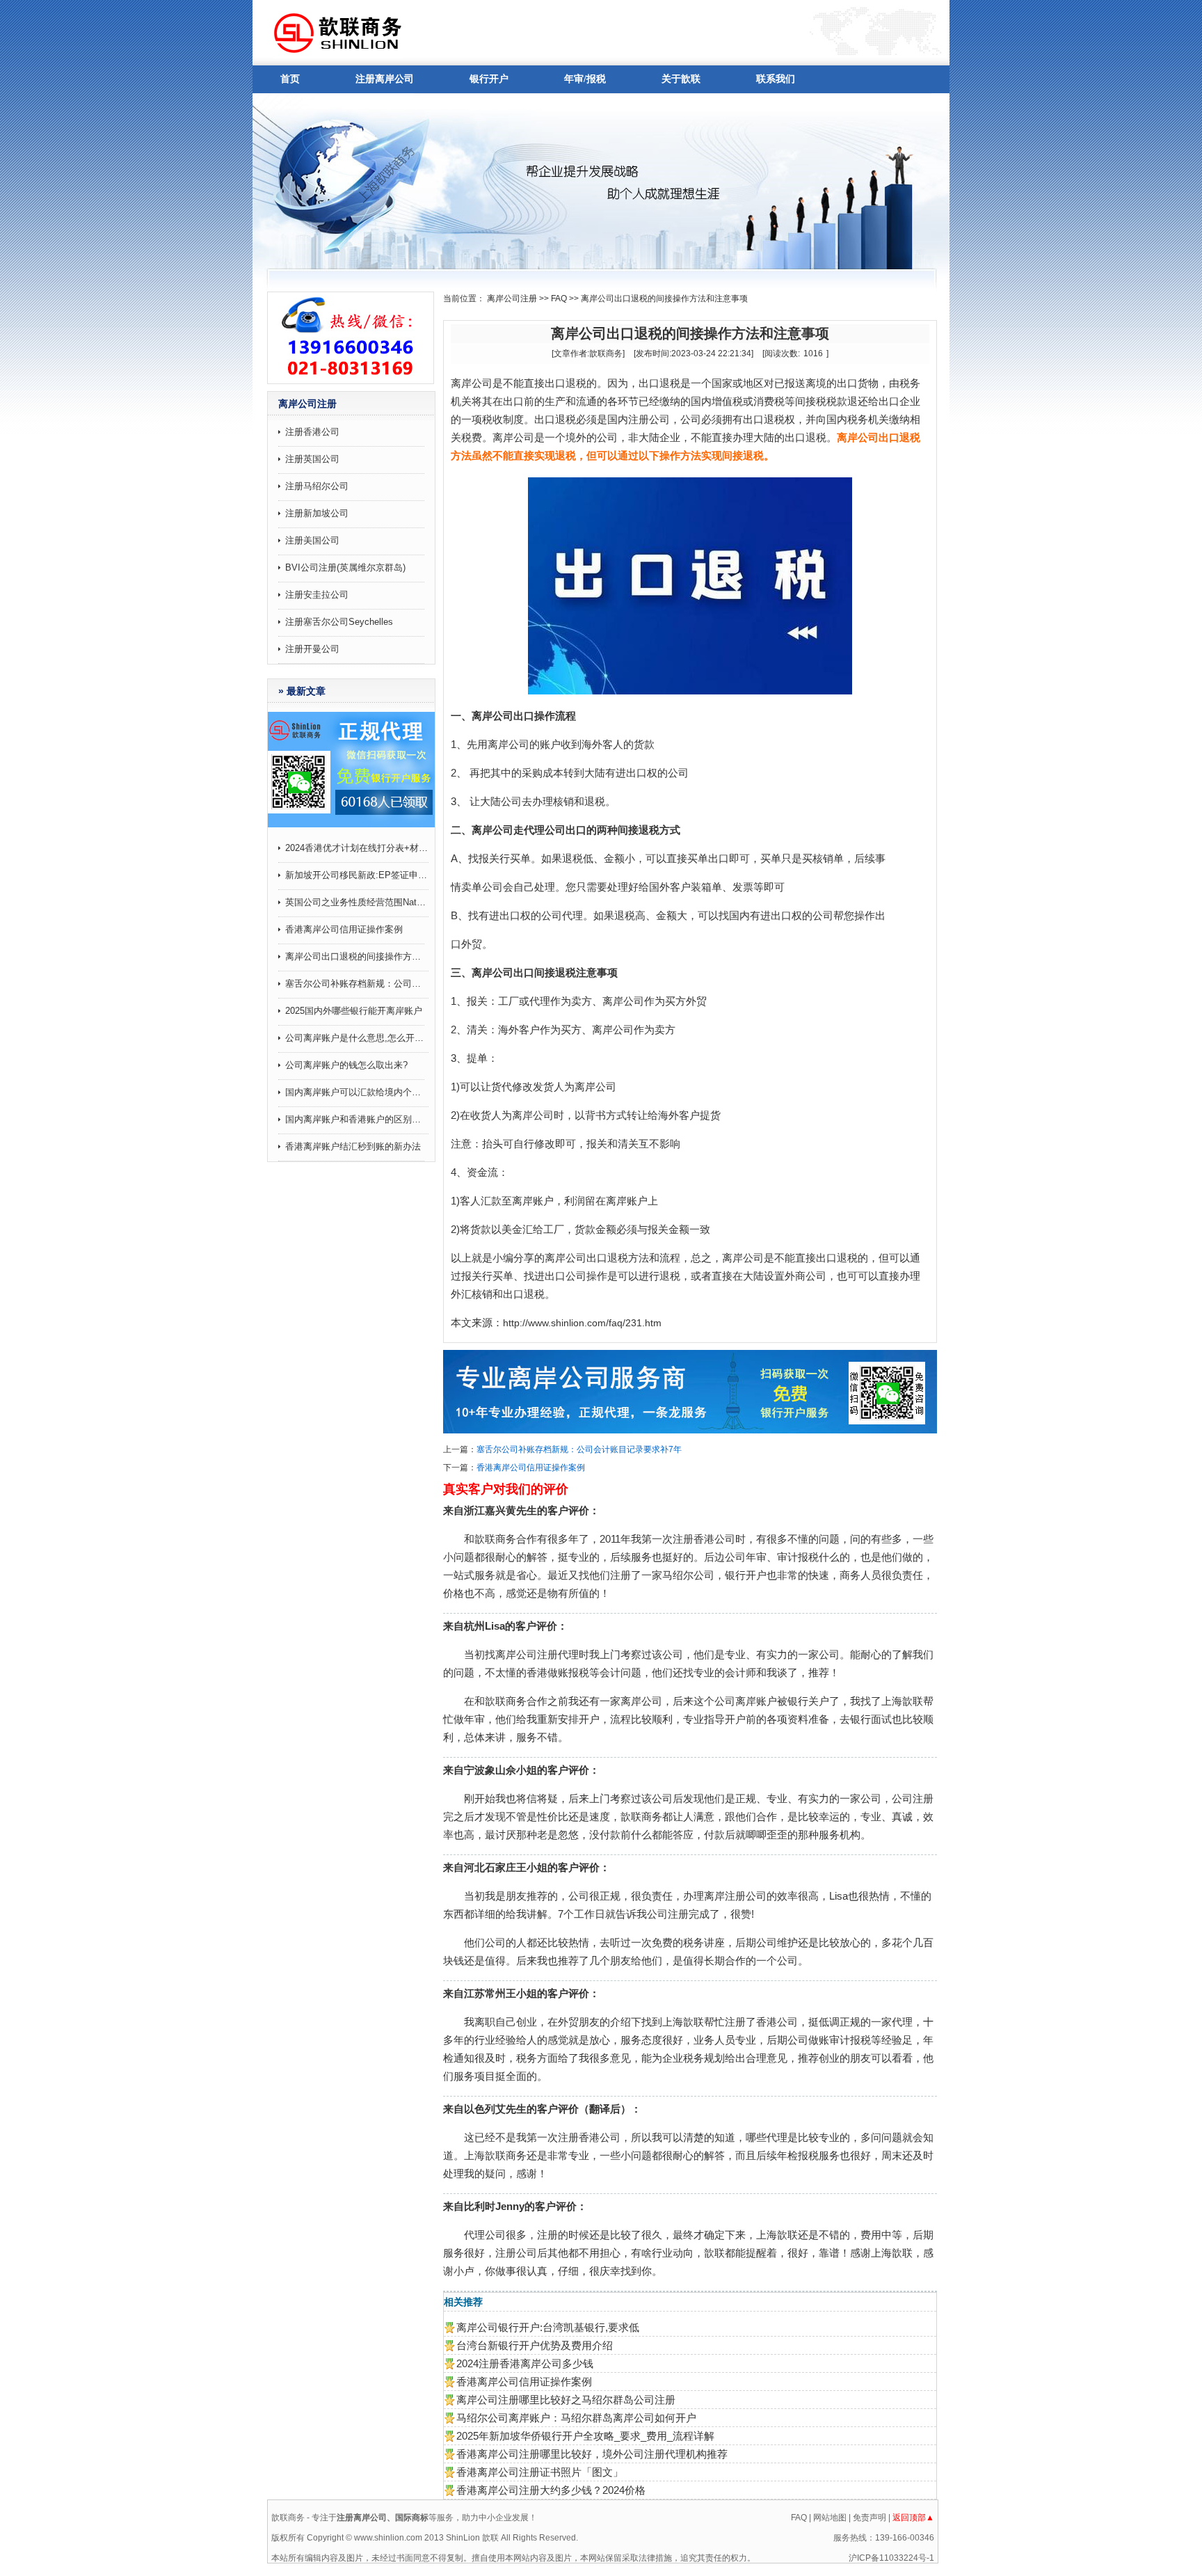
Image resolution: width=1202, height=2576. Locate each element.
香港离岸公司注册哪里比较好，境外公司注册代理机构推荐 (592, 2454)
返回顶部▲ (913, 2518)
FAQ (559, 299)
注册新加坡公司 (317, 513)
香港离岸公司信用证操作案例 (344, 929)
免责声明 (870, 2518)
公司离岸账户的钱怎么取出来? (346, 1065)
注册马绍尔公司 (317, 486)
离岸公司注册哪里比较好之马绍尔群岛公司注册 (566, 2400)
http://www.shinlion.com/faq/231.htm (582, 1323)
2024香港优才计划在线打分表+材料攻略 (357, 848)
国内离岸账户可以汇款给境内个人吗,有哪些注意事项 (357, 1092)
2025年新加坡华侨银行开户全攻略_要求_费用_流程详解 (585, 2436)
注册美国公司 (312, 540)
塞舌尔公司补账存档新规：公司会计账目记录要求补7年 (357, 984)
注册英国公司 (312, 459)
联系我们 (776, 79)
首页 (290, 79)
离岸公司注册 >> (518, 299)
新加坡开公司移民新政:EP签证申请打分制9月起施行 (357, 875)
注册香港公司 (312, 432)
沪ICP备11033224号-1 (891, 2558)
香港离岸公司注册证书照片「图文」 (540, 2472)
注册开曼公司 (312, 649)
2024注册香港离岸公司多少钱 (525, 2363)
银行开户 (489, 79)
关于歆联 (681, 79)
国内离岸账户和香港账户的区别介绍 (357, 1119)
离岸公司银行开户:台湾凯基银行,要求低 (548, 2327)
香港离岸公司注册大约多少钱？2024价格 (551, 2490)
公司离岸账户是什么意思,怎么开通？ (357, 1038)
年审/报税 (585, 79)
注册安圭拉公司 (317, 595)
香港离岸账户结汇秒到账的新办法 (353, 1146)
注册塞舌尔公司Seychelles (339, 622)
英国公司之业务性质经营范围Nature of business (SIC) (357, 902)
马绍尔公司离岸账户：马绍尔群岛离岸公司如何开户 (576, 2418)
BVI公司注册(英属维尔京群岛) (345, 567)
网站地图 (830, 2518)
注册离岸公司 (385, 79)
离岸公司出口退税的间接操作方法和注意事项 (357, 956)
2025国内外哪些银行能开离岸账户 (354, 1011)
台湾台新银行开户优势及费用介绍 (535, 2345)
